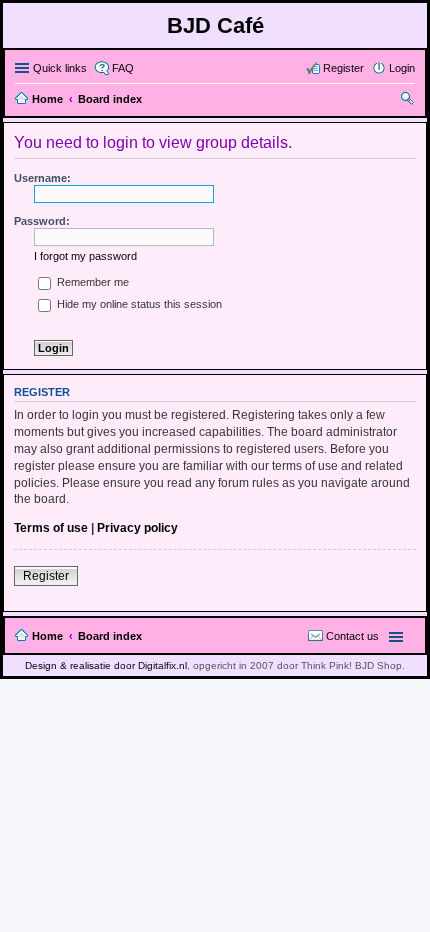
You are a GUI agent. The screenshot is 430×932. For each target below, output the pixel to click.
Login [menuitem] (402, 68)
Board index (110, 636)
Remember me (91, 282)
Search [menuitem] (407, 101)
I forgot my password (85, 256)
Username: (42, 178)
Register (46, 576)
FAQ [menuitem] (123, 68)
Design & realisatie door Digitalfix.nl (106, 665)
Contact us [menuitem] (352, 636)
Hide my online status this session (138, 304)
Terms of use (51, 528)
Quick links (60, 68)
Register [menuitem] (343, 68)
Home (47, 636)
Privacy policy (137, 528)
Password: (42, 221)
